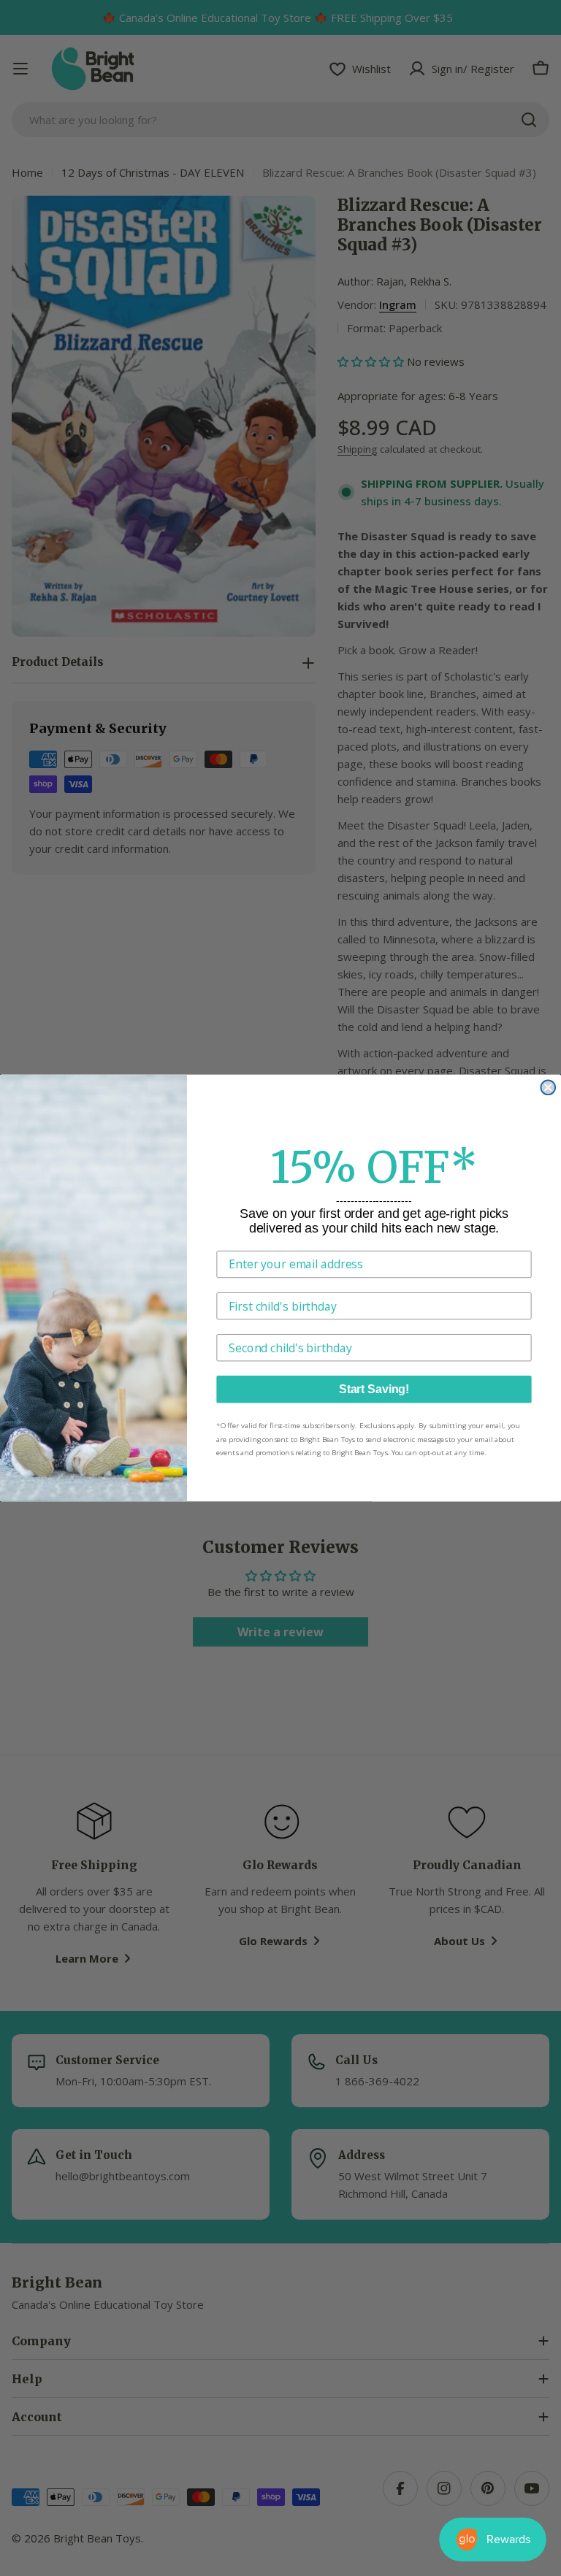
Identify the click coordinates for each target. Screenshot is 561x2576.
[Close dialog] (548, 1087)
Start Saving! (374, 1389)
